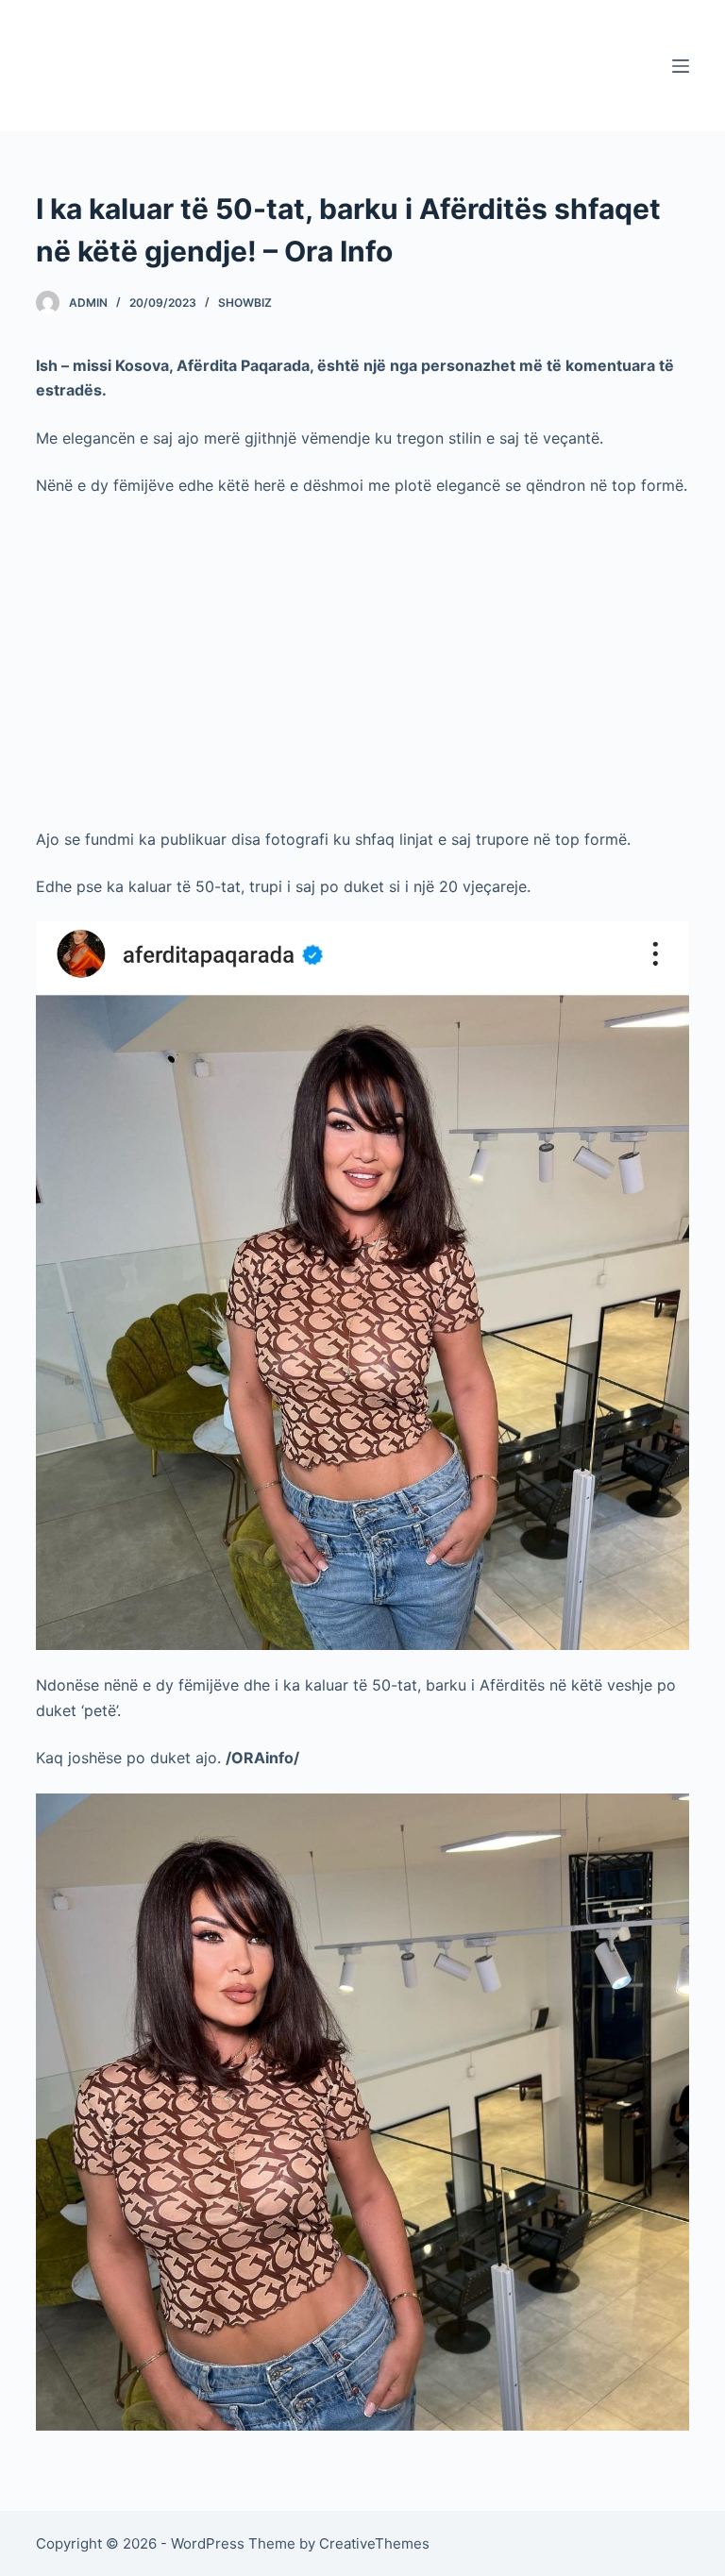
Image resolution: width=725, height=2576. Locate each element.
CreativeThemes (374, 2543)
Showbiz (245, 303)
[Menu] (681, 66)
